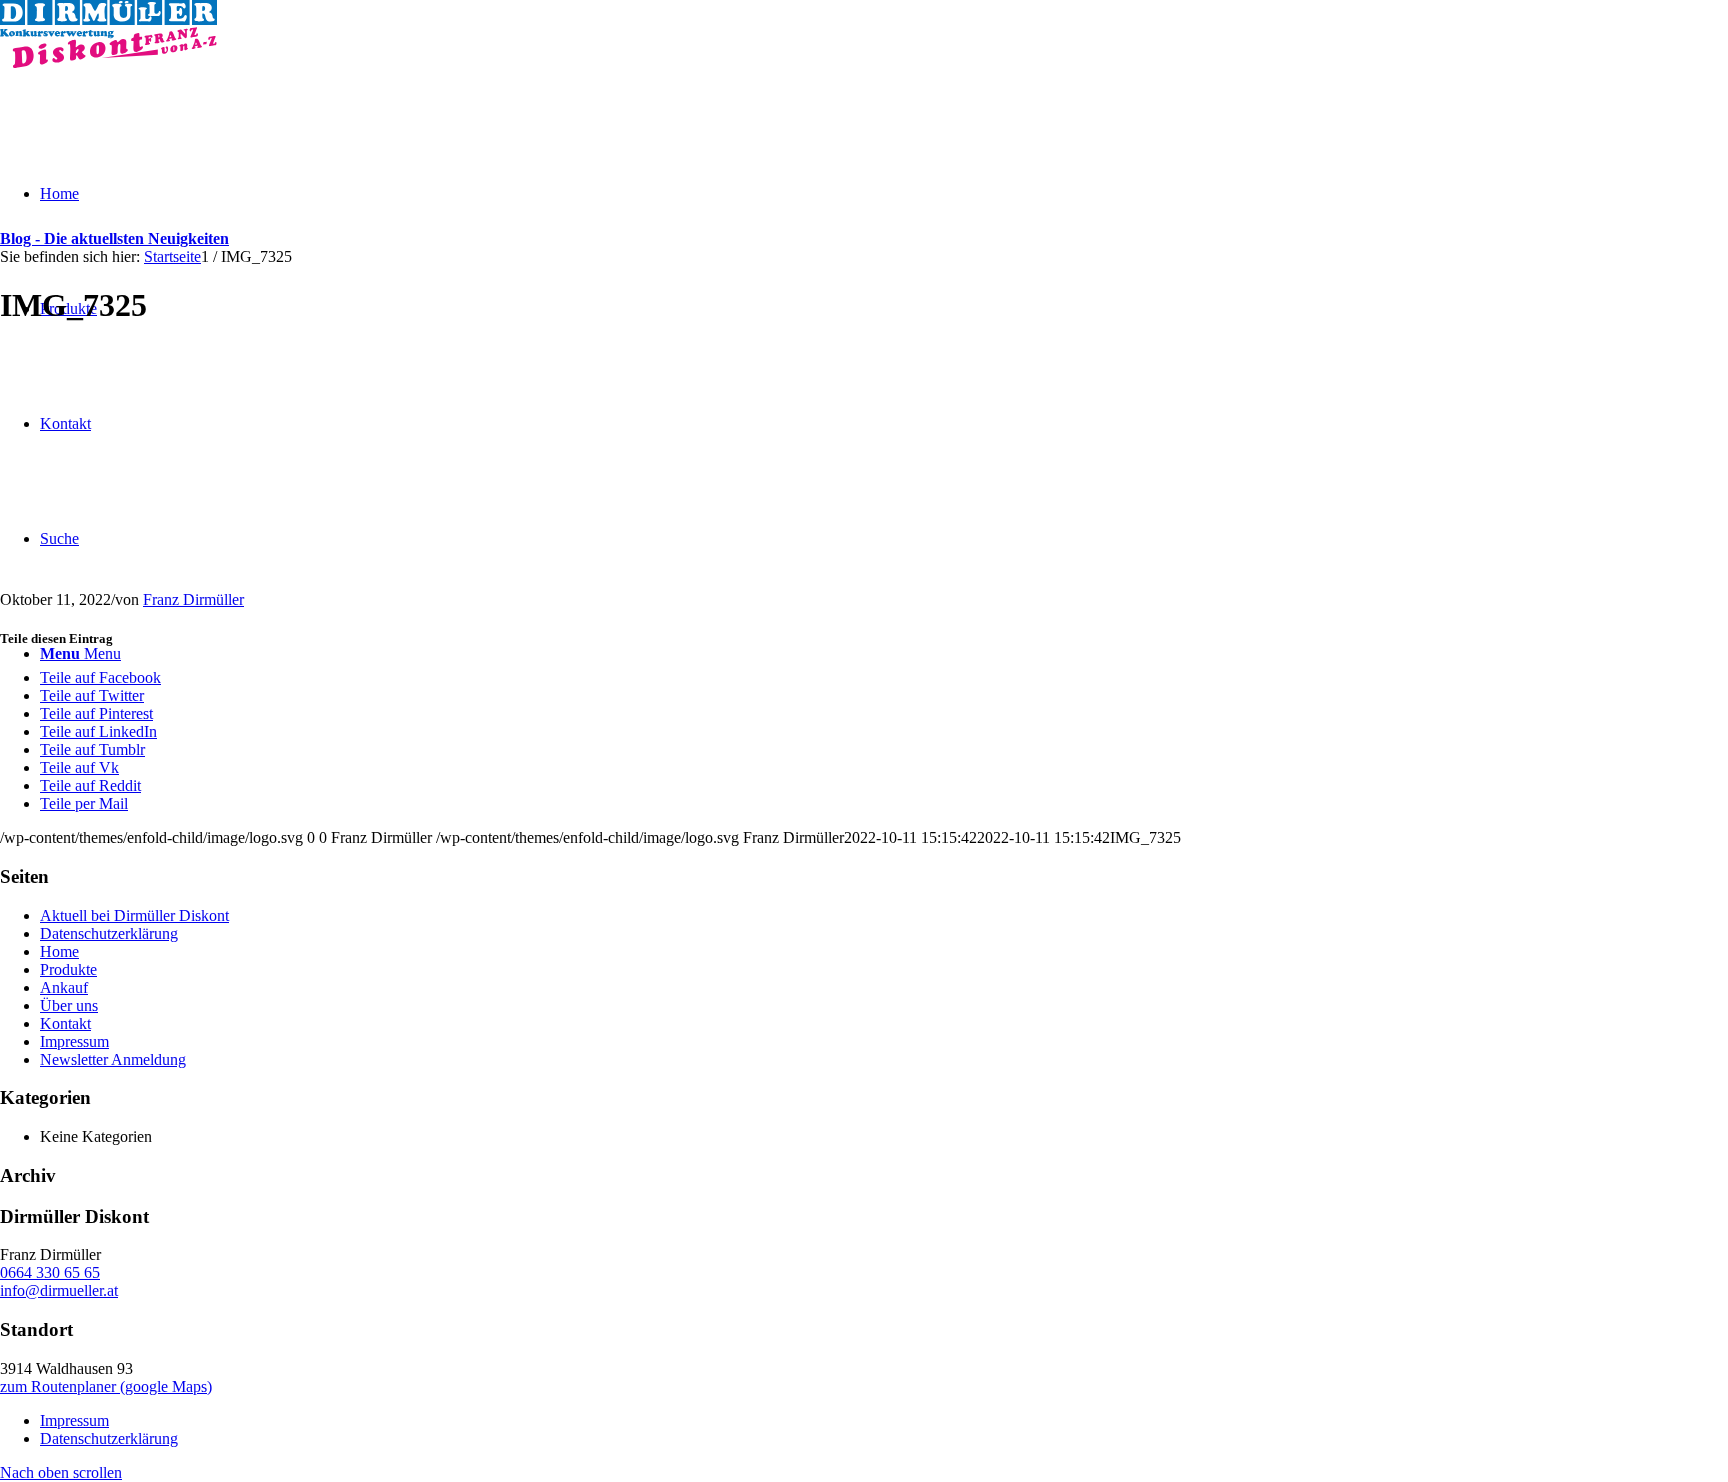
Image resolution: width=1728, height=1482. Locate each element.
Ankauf (64, 987)
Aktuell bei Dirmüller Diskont (134, 915)
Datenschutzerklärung (109, 933)
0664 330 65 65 (50, 1272)
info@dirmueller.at (59, 1290)
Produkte (68, 969)
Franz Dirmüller (193, 599)
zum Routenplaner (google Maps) (106, 1386)
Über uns (69, 1005)
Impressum (74, 1041)
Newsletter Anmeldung (113, 1059)
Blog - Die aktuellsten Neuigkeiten (114, 238)
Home (59, 951)
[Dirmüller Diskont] (108, 62)
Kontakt (65, 1023)
